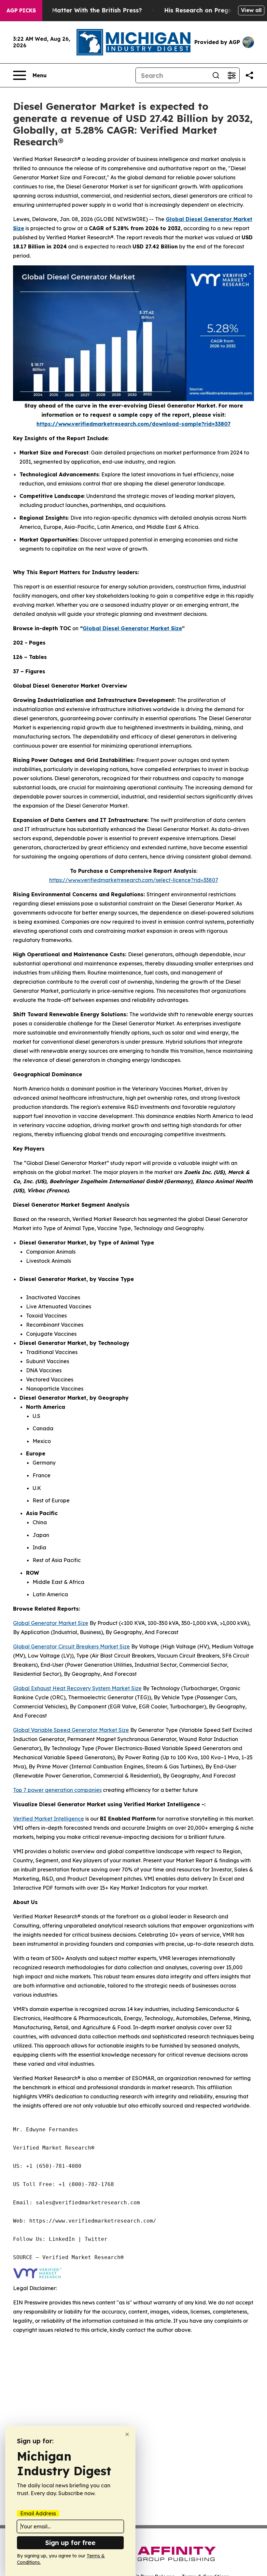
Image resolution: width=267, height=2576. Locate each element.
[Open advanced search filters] (232, 75)
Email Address (38, 2513)
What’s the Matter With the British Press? (80, 10)
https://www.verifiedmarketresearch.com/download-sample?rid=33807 (133, 424)
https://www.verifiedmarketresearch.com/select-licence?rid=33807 (134, 880)
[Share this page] (249, 75)
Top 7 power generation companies (57, 1790)
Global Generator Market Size (51, 1623)
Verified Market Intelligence (49, 1819)
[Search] (216, 75)
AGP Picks (21, 10)
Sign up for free (70, 2543)
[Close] (127, 2434)
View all (251, 10)
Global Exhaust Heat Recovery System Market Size (77, 1688)
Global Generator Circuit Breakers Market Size (71, 1646)
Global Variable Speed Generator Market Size (71, 1730)
